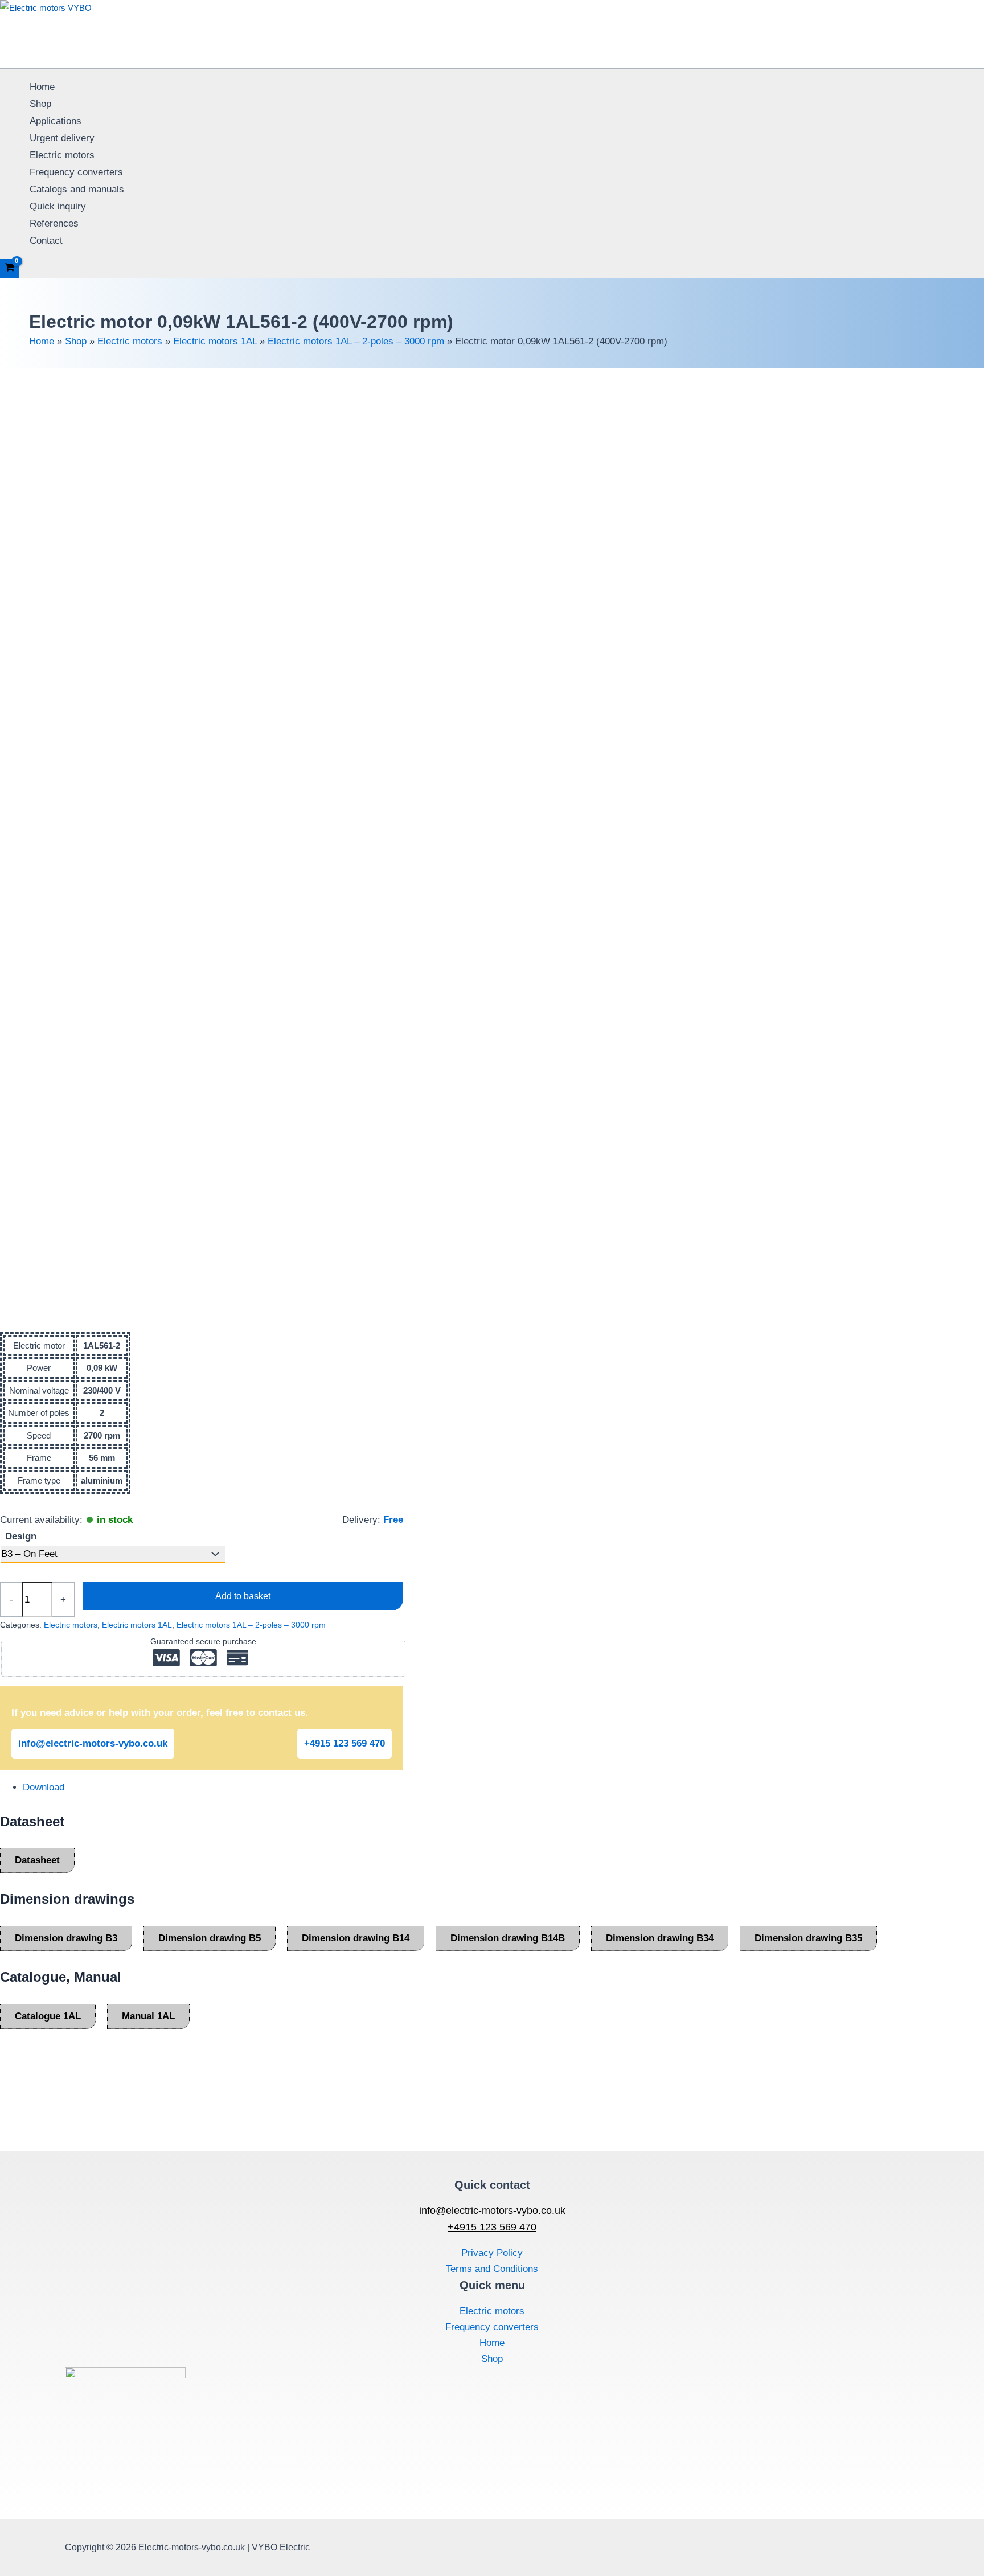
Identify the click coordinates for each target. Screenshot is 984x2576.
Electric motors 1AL (215, 341)
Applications (56, 121)
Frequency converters (76, 172)
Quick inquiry (58, 206)
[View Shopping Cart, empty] (10, 268)
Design (21, 1536)
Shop (40, 104)
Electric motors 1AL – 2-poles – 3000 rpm (356, 341)
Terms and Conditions (492, 2269)
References (54, 223)
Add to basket (243, 1596)
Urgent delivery (62, 138)
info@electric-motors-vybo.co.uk (93, 1743)
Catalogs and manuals (77, 189)
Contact (46, 241)
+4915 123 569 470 (345, 1743)
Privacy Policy (492, 2253)
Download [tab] (44, 1787)
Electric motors (62, 155)
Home (42, 87)
